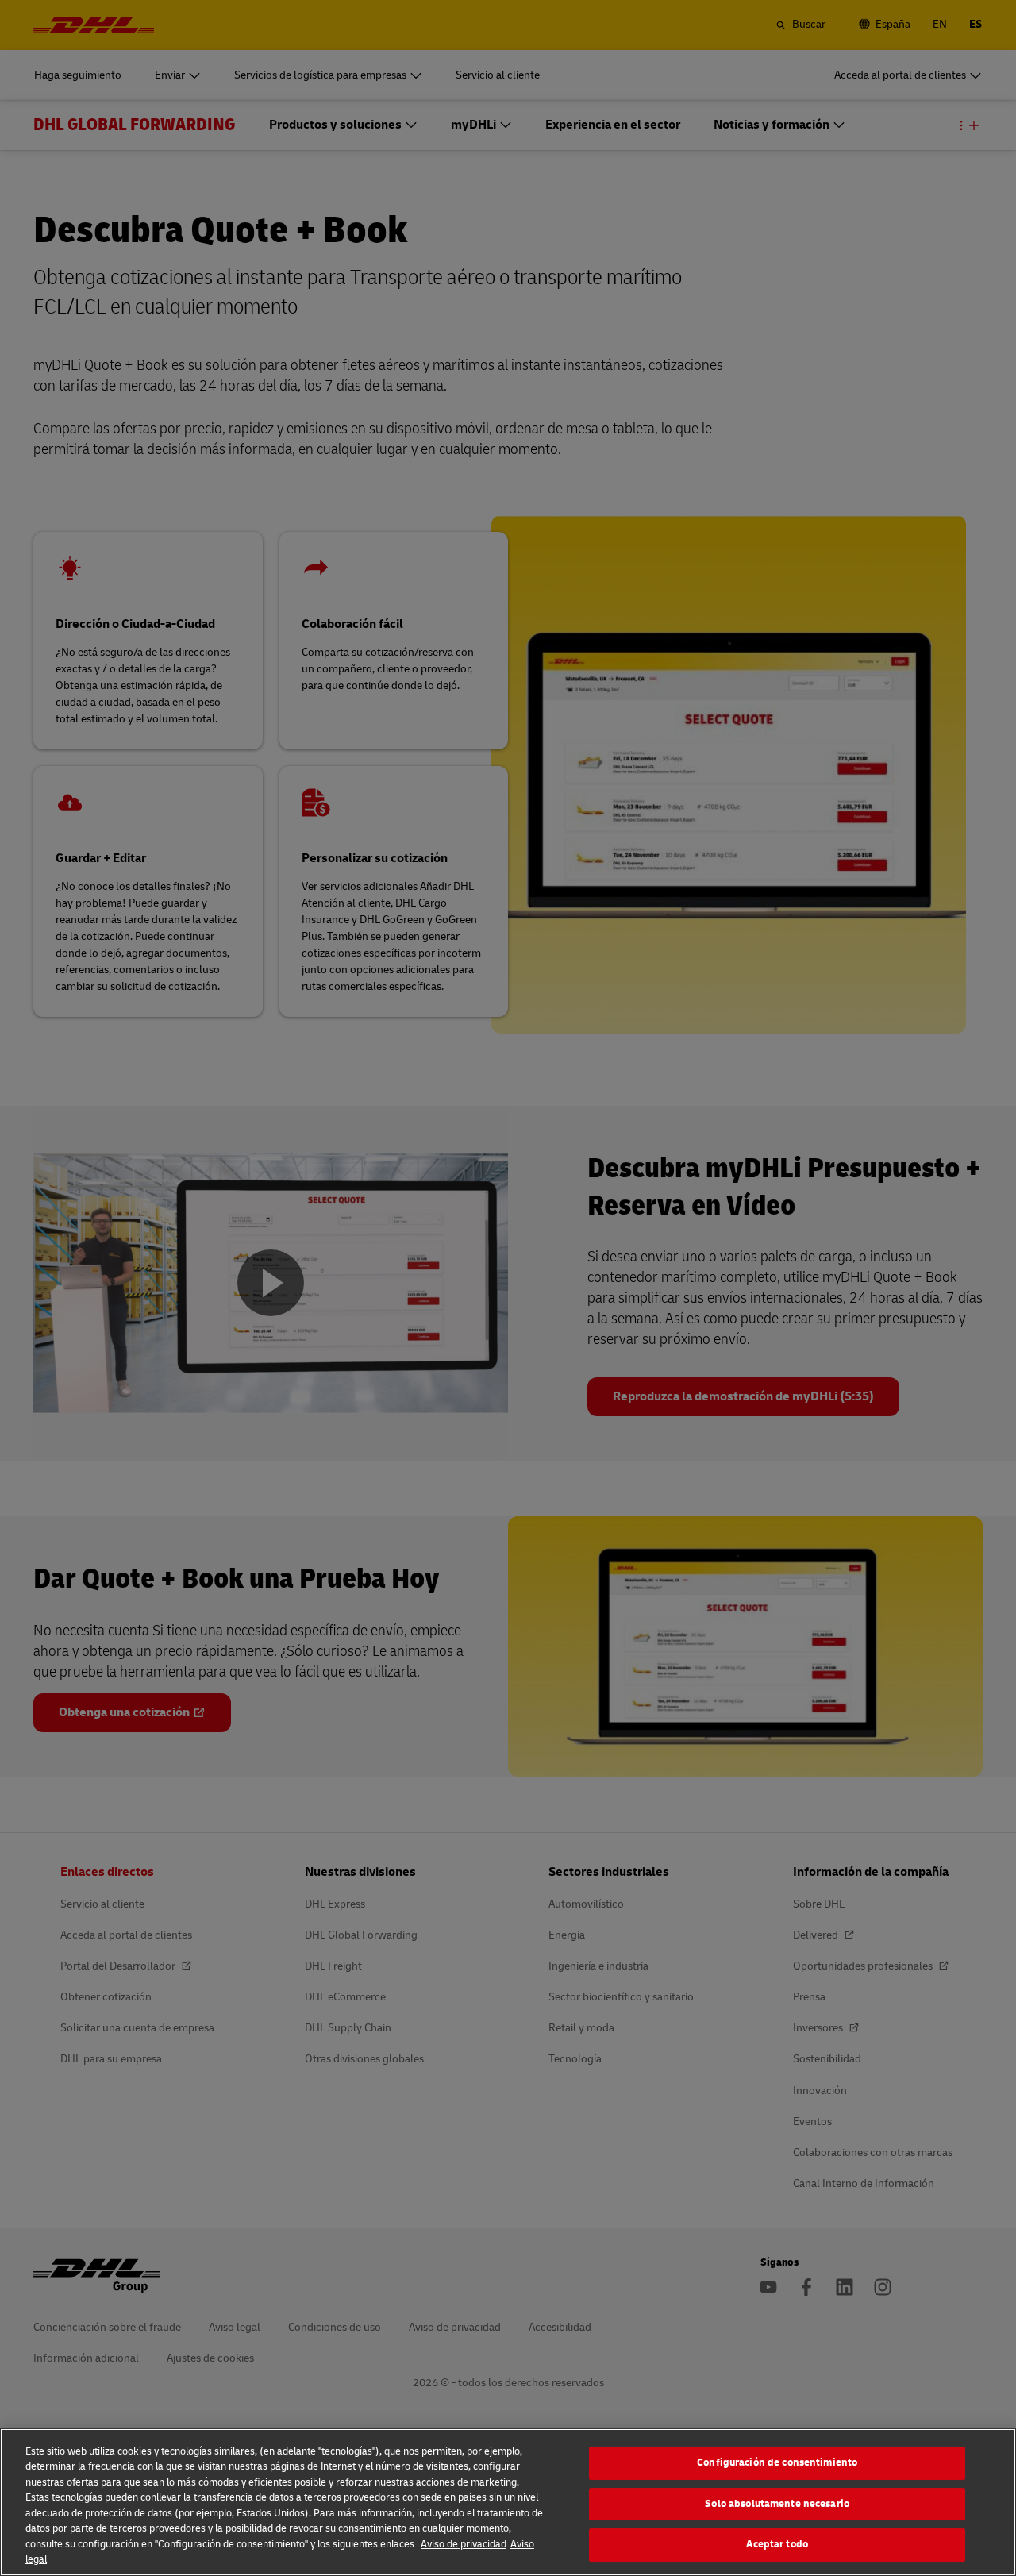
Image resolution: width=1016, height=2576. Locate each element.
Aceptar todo (777, 2544)
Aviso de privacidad (464, 2544)
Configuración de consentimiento (777, 2462)
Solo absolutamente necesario (777, 2504)
